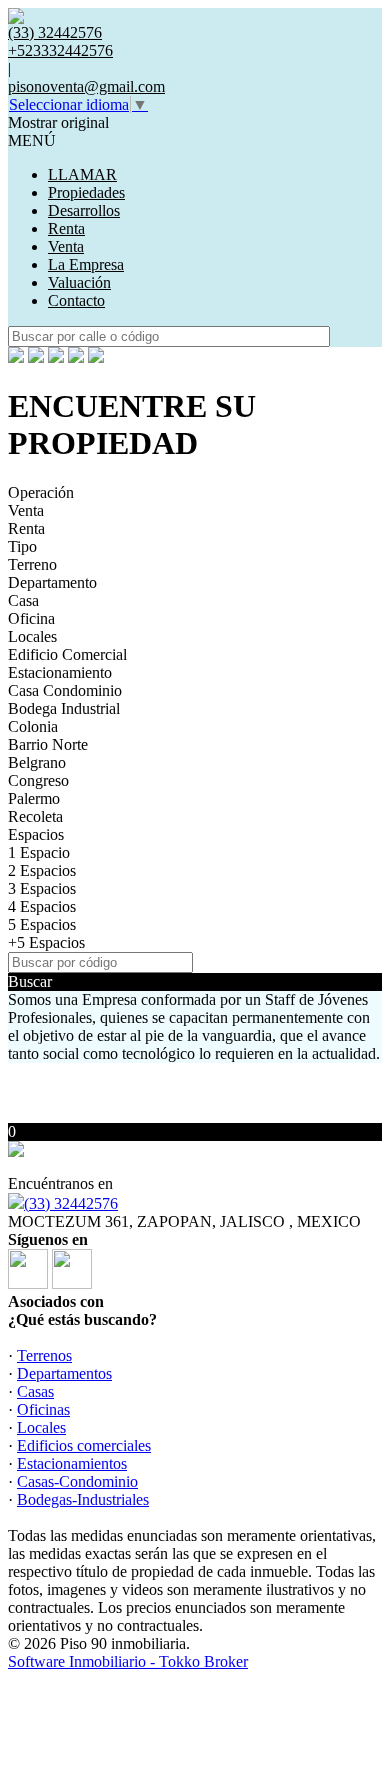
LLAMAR (82, 174)
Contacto (76, 300)
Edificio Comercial (67, 654)
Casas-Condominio (77, 1481)
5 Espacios (42, 924)
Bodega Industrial (64, 708)
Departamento (52, 582)
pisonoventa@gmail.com (86, 86)
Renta (66, 228)
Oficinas (43, 1409)
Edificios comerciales (84, 1445)
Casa (23, 600)
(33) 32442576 (71, 1203)
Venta (66, 246)
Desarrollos (84, 210)
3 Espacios (42, 888)
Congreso (38, 780)
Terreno (32, 564)
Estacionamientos (72, 1463)
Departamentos (64, 1373)
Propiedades (86, 192)
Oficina (31, 618)
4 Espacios (42, 906)
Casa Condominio (65, 690)
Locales (32, 636)
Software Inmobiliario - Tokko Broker (128, 1661)
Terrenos (44, 1355)
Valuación (79, 282)
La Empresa (86, 264)
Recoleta (35, 816)
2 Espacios (42, 870)
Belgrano (37, 762)
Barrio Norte (48, 744)
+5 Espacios (46, 942)
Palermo (34, 798)
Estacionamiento (60, 672)
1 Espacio (39, 852)
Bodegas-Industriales (83, 1499)
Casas (35, 1391)
